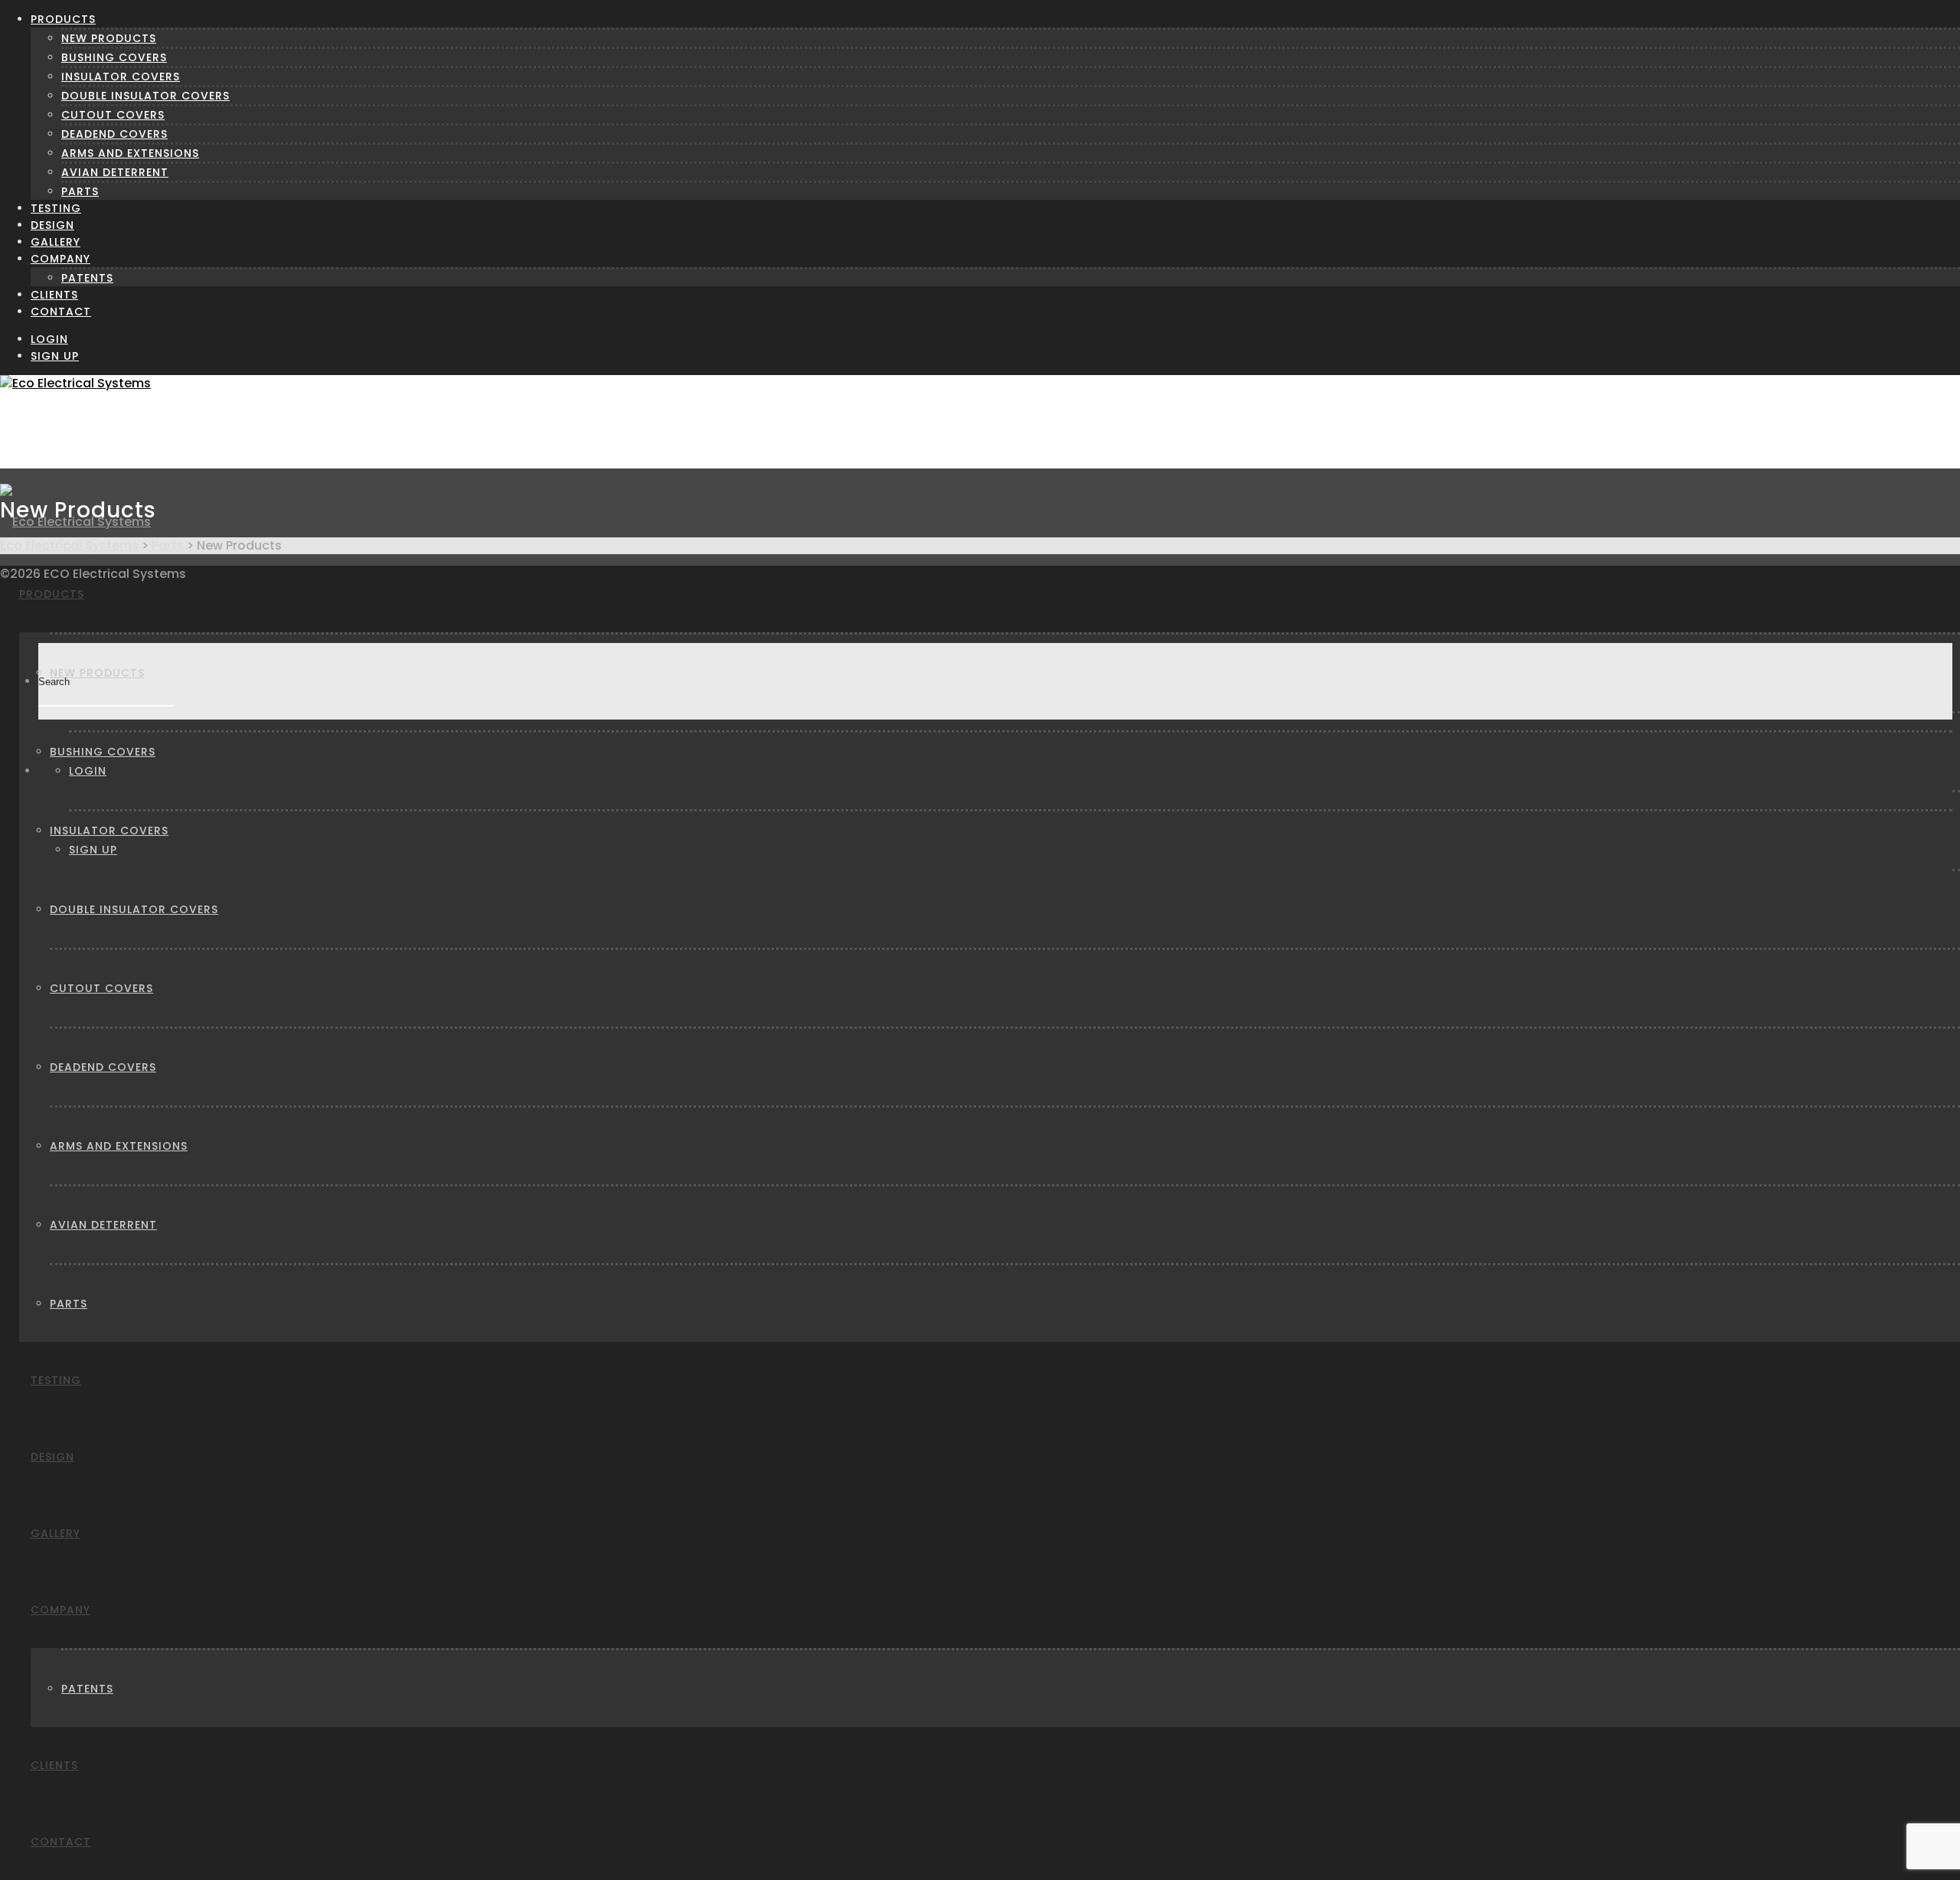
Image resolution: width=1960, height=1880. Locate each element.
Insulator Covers (121, 77)
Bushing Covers (114, 57)
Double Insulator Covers (145, 96)
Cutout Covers (113, 115)
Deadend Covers (114, 134)
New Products (109, 38)
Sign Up (55, 356)
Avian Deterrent (115, 172)
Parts (80, 191)
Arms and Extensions (130, 153)
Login (49, 339)
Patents (87, 278)
